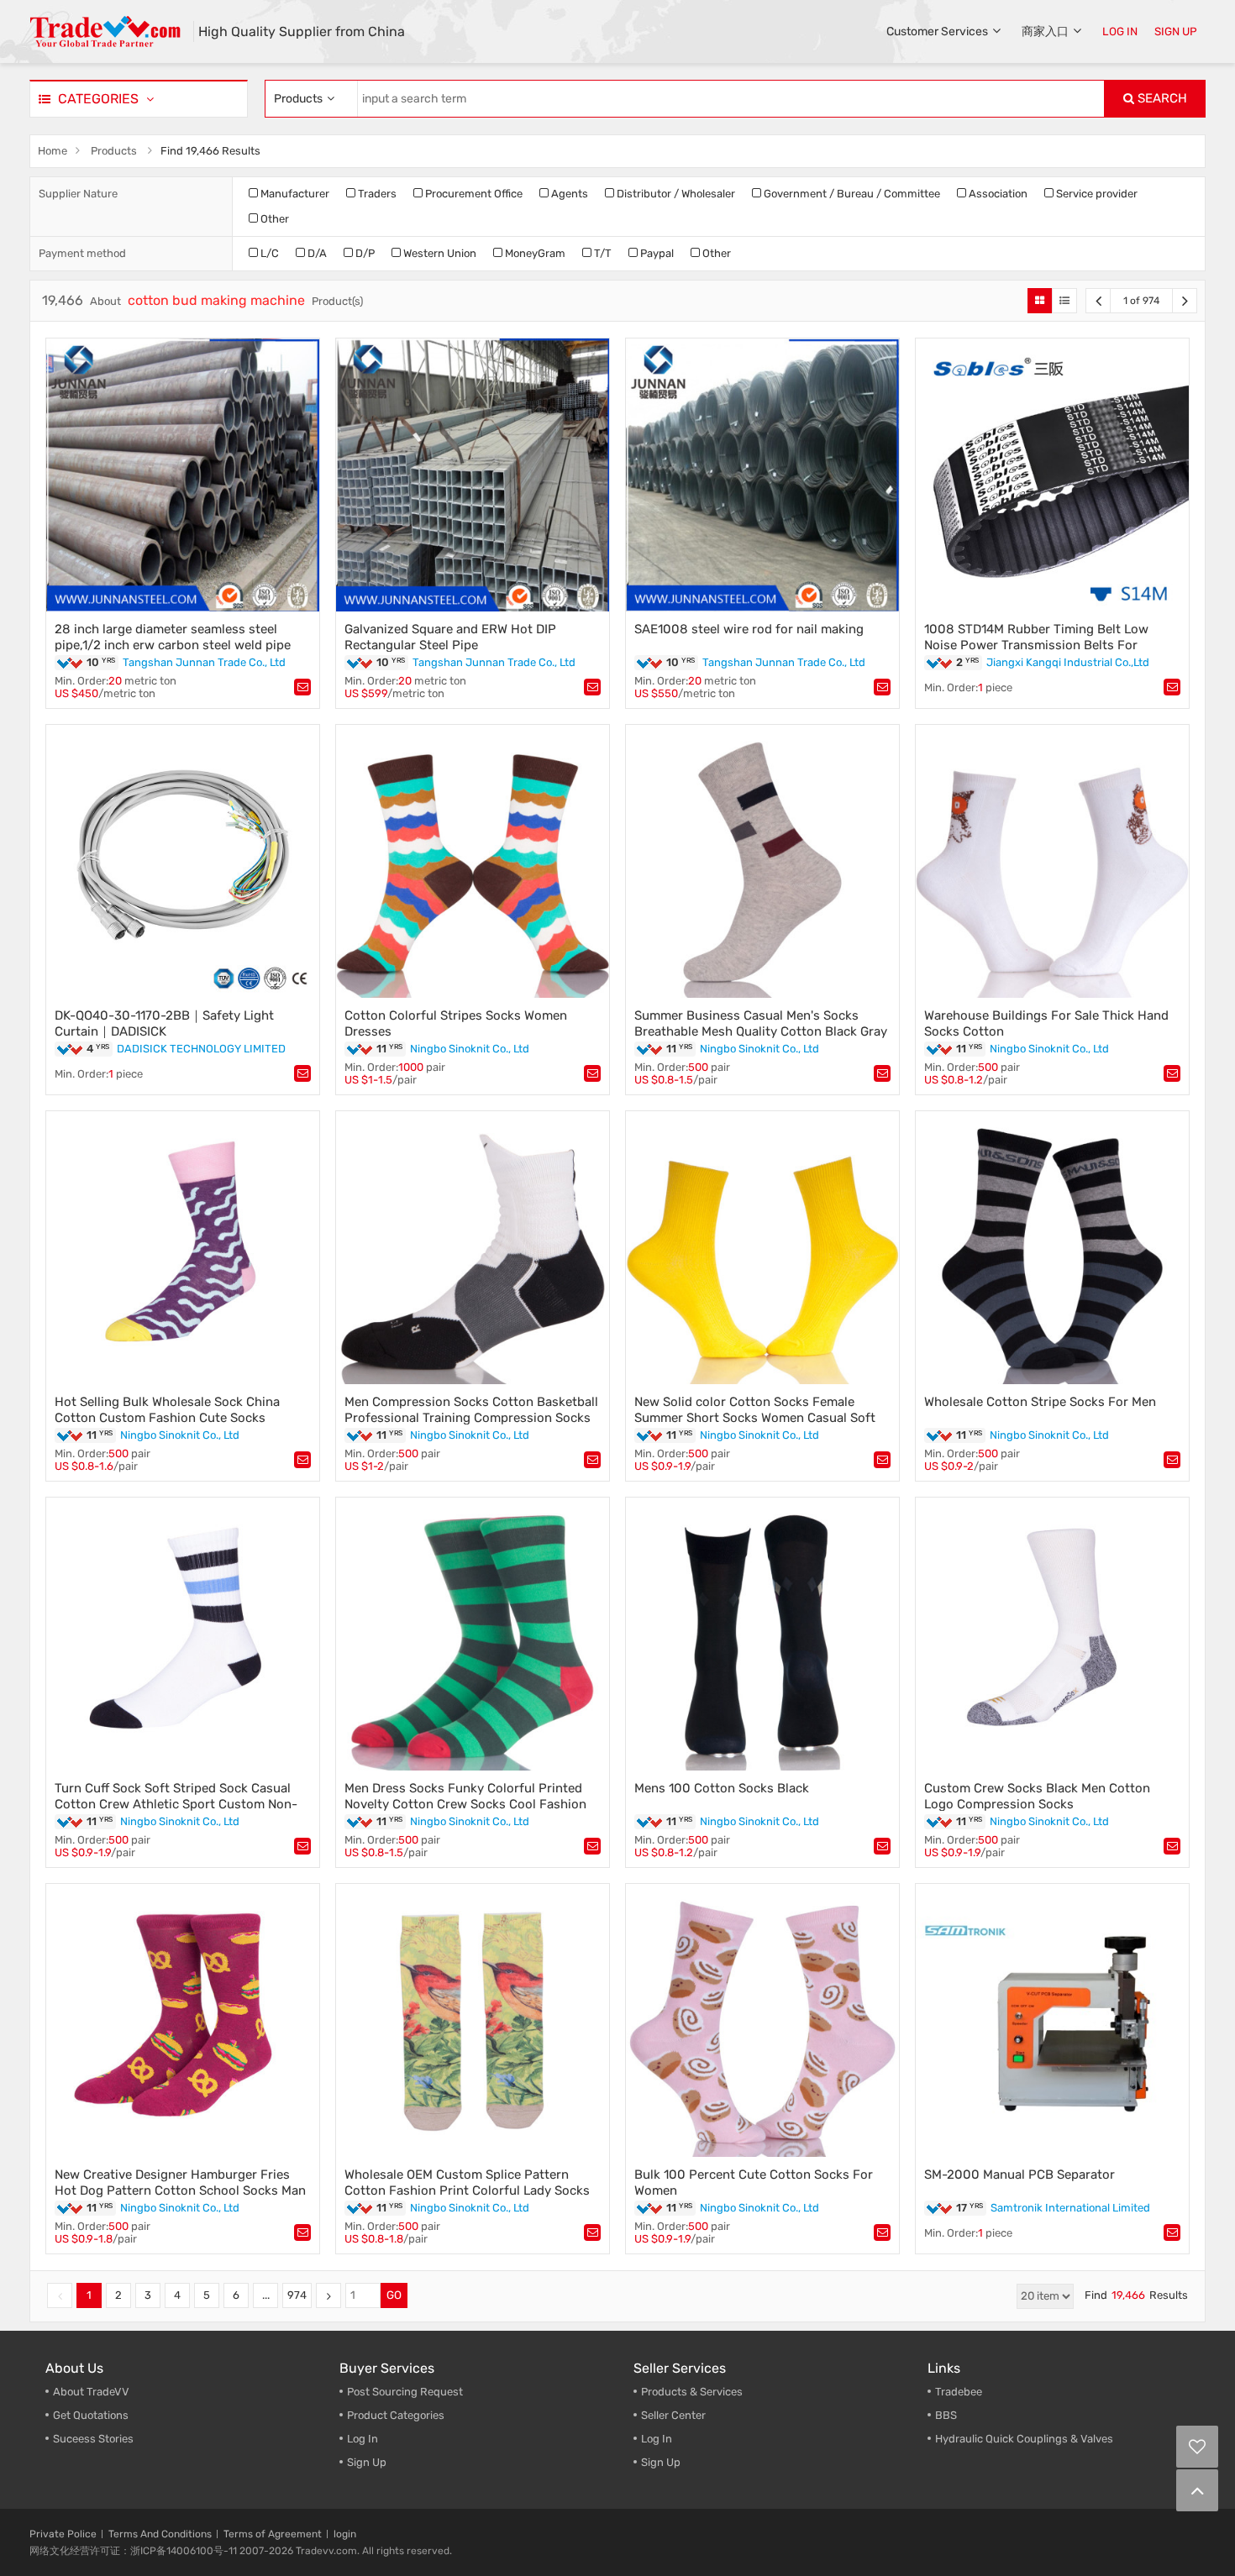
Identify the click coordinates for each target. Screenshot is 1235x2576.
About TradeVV (91, 2392)
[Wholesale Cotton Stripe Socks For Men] (1052, 1248)
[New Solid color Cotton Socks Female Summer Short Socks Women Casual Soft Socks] (762, 1248)
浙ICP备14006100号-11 (184, 2551)
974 (297, 2295)
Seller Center (673, 2415)
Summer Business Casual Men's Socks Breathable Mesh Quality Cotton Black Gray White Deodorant (761, 1031)
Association (997, 194)
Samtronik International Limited (1070, 2208)
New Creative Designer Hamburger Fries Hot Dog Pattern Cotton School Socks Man (180, 2183)
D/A (316, 253)
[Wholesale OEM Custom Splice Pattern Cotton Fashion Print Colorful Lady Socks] (473, 2020)
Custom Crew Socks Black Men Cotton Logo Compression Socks (1037, 1796)
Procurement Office (473, 194)
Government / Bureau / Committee (851, 194)
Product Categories (396, 2415)
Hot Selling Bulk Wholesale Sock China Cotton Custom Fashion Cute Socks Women (167, 1418)
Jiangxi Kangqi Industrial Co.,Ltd (1068, 662)
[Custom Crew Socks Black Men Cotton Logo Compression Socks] (1052, 1634)
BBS (946, 2415)
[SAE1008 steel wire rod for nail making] (762, 475)
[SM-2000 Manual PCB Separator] (1052, 2020)
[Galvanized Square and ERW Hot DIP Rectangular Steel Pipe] (473, 475)
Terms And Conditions (160, 2534)
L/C (268, 253)
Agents (568, 194)
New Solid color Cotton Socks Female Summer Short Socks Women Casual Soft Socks (755, 1418)
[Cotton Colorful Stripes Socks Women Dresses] (473, 861)
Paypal (656, 253)
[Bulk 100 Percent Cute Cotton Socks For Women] (762, 2020)
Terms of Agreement (273, 2534)
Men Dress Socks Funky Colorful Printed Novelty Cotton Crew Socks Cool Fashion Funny (465, 1804)
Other (273, 219)
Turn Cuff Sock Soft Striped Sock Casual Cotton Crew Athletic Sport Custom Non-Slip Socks (176, 1804)
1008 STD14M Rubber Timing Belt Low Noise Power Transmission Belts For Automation (1036, 645)
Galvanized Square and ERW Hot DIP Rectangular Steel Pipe (450, 637)
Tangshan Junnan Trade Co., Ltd (204, 662)
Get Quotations (91, 2415)
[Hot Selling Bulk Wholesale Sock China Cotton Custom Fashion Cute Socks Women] (183, 1248)
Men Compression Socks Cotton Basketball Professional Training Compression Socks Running (471, 1418)
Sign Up (661, 2462)
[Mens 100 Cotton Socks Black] (762, 1634)
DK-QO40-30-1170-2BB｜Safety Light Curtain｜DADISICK (164, 1023)
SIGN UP (1176, 31)
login (345, 2534)
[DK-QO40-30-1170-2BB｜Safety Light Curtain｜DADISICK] (183, 861)
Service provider (1096, 194)
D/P (364, 253)
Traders (376, 194)
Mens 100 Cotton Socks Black (722, 1788)
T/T (602, 253)
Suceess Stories (93, 2439)
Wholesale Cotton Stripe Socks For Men (1040, 1402)
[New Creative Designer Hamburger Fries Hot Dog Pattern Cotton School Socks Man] (183, 2020)
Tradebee (959, 2392)
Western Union (439, 253)
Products (114, 151)
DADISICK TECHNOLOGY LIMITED (201, 1049)
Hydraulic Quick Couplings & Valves (1024, 2439)
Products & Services (692, 2392)
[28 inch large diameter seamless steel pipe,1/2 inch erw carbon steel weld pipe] (183, 475)
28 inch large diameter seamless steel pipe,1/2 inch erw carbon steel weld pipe (173, 637)
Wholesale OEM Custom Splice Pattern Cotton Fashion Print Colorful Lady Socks (467, 2183)
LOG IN (1120, 31)
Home (53, 151)
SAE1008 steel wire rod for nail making (749, 629)
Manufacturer (294, 194)
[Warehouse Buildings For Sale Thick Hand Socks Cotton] (1052, 861)
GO (394, 2295)
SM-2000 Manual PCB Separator (1020, 2175)
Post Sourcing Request (405, 2392)
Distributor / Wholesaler (675, 194)
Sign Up (367, 2462)
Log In (363, 2439)
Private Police (63, 2534)
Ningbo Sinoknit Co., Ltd (470, 1049)
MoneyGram (534, 253)
